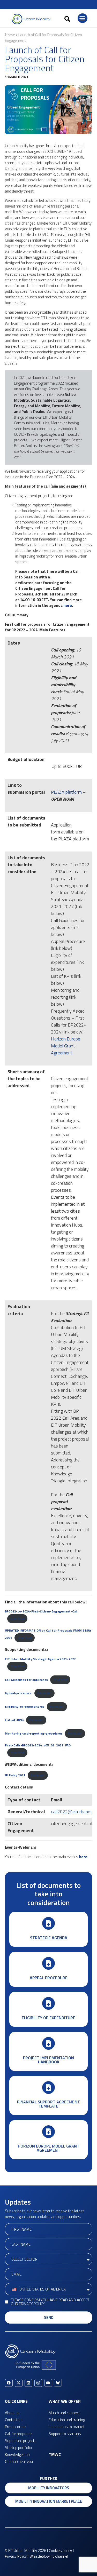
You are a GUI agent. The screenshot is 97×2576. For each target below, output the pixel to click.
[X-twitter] (19, 2383)
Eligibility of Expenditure (48, 2018)
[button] (67, 19)
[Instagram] (38, 2383)
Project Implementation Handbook (48, 2060)
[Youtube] (48, 2383)
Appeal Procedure (49, 1978)
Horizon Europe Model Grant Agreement (66, 1046)
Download (17, 1619)
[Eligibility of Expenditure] (48, 2003)
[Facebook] (9, 2383)
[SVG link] (31, 19)
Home (10, 35)
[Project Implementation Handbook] (48, 2043)
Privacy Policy (32, 2304)
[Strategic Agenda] (48, 1923)
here (68, 605)
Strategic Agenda (49, 1938)
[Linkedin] (28, 2383)
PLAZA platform (66, 792)
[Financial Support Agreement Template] (48, 2088)
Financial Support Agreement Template (48, 2104)
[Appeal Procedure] (48, 1963)
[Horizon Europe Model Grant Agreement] (48, 2132)
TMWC (55, 2454)
